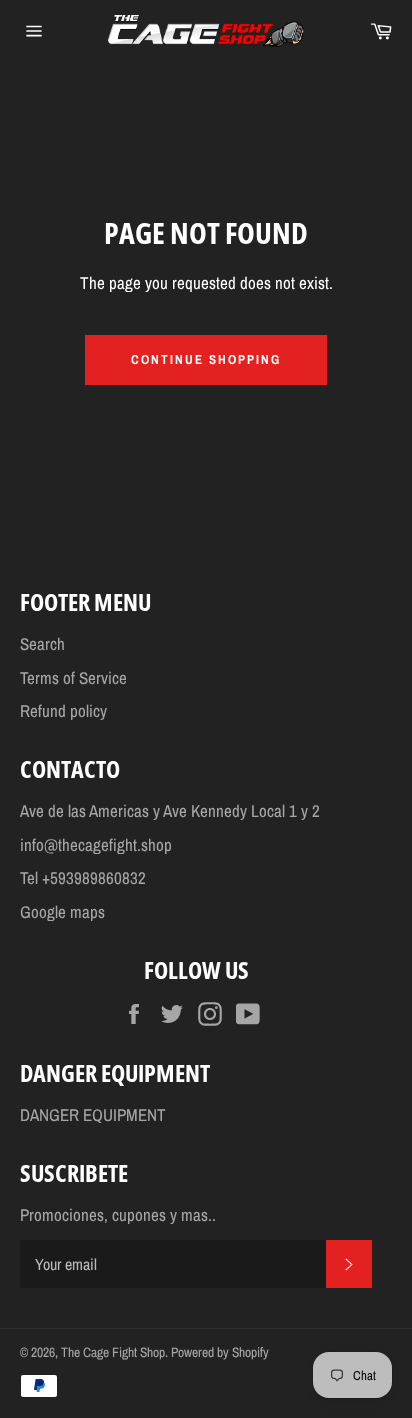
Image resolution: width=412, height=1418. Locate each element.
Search (42, 643)
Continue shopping (205, 359)
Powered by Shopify (220, 1352)
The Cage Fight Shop (113, 1352)
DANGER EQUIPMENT (93, 1114)
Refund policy (63, 710)
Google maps (62, 911)
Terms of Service (73, 677)
